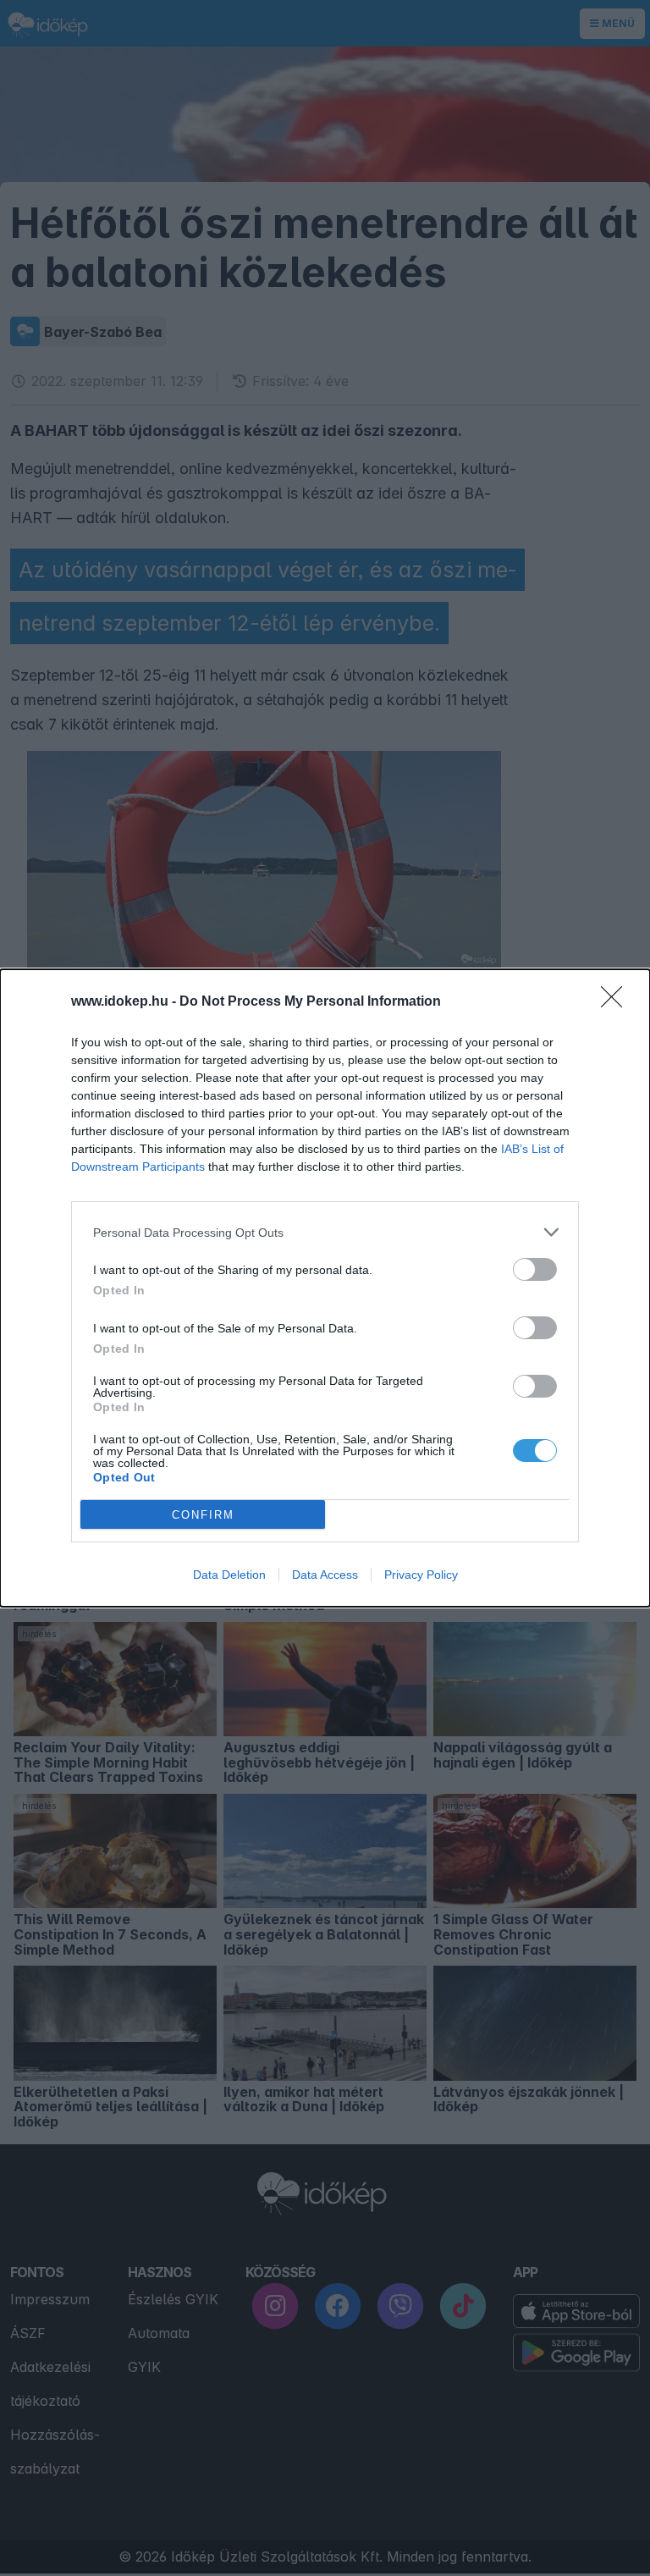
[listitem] (325, 1232)
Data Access (325, 1575)
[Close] (617, 1002)
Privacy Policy (421, 1575)
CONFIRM (203, 1515)
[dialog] (325, 1288)
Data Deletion (229, 1575)
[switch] (535, 1269)
